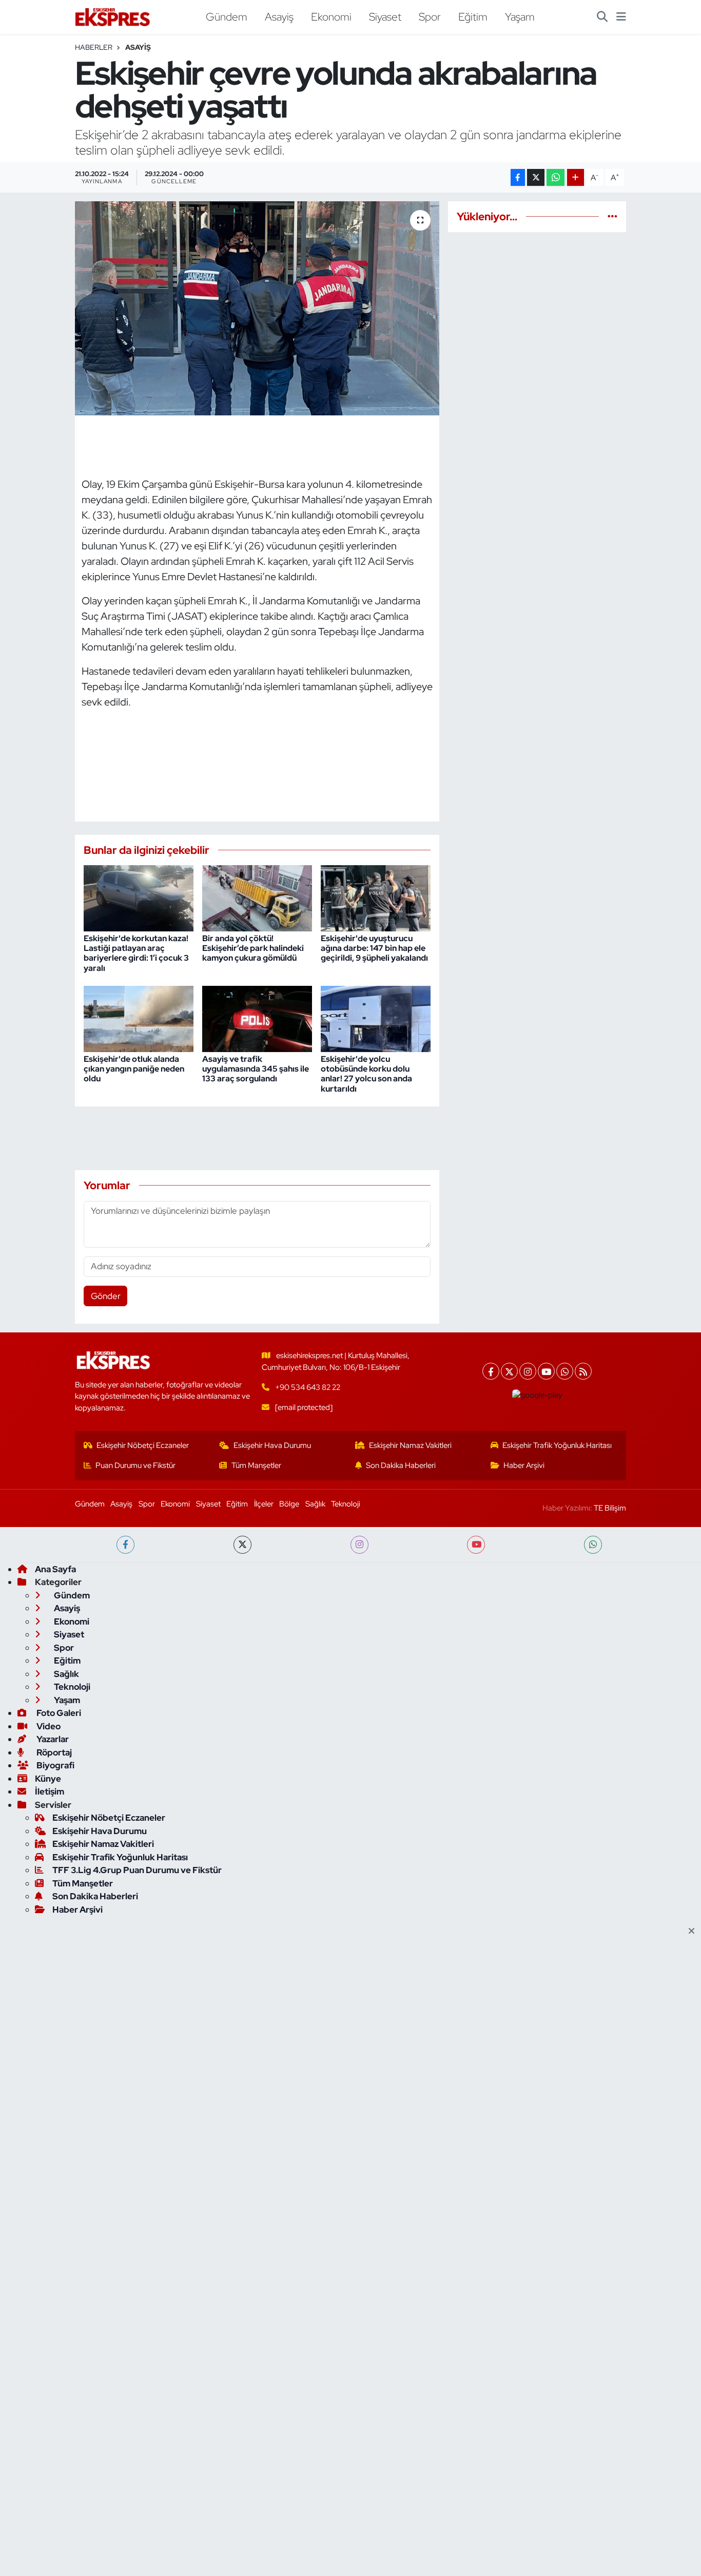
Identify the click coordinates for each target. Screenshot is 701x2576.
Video (48, 1726)
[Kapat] (695, 1932)
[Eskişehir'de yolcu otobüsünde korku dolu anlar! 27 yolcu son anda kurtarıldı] (376, 1018)
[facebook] (125, 1545)
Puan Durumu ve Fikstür (135, 1465)
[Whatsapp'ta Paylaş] (556, 177)
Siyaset (385, 16)
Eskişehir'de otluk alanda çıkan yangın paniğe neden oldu (134, 1069)
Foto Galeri (58, 1713)
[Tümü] (612, 216)
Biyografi (55, 1765)
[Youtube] (546, 1371)
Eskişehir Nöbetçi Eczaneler (143, 1445)
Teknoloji (346, 1504)
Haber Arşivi (524, 1465)
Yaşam (520, 16)
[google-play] (538, 1395)
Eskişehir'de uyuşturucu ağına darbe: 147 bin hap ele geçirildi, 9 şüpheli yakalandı (374, 948)
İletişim (50, 1791)
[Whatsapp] (565, 1371)
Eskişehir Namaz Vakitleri (410, 1445)
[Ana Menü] (621, 17)
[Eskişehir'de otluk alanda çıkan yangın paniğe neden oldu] (139, 1018)
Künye (48, 1779)
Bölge (289, 1504)
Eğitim (473, 16)
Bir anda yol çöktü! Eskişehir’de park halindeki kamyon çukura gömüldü (253, 948)
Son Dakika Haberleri (401, 1465)
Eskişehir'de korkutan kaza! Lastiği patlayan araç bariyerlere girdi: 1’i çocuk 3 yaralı (136, 953)
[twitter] (242, 1545)
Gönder (106, 1296)
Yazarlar (52, 1739)
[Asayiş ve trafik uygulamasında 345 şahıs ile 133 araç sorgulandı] (257, 1018)
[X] (509, 1371)
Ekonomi (331, 16)
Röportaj (53, 1752)
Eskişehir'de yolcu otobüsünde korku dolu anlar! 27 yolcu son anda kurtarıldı (366, 1074)
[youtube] (476, 1545)
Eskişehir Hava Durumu (272, 1445)
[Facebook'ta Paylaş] (518, 177)
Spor (430, 16)
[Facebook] (491, 1371)
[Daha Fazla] (576, 177)
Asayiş (279, 16)
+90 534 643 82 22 (308, 1387)
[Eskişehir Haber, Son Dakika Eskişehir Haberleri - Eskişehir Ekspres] (113, 17)
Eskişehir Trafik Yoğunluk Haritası (557, 1445)
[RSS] (583, 1371)
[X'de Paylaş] (536, 177)
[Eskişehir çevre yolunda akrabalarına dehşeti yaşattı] (257, 308)
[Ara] (602, 17)
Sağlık (315, 1504)
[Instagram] (528, 1371)
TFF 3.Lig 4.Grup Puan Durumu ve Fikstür (137, 1870)
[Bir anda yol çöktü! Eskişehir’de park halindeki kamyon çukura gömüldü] (257, 898)
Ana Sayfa (55, 1569)
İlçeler (264, 1504)
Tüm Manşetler (256, 1465)
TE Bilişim (610, 1508)
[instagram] (359, 1545)
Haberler (94, 47)
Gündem (227, 16)
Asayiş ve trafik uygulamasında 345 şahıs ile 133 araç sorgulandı (256, 1069)
